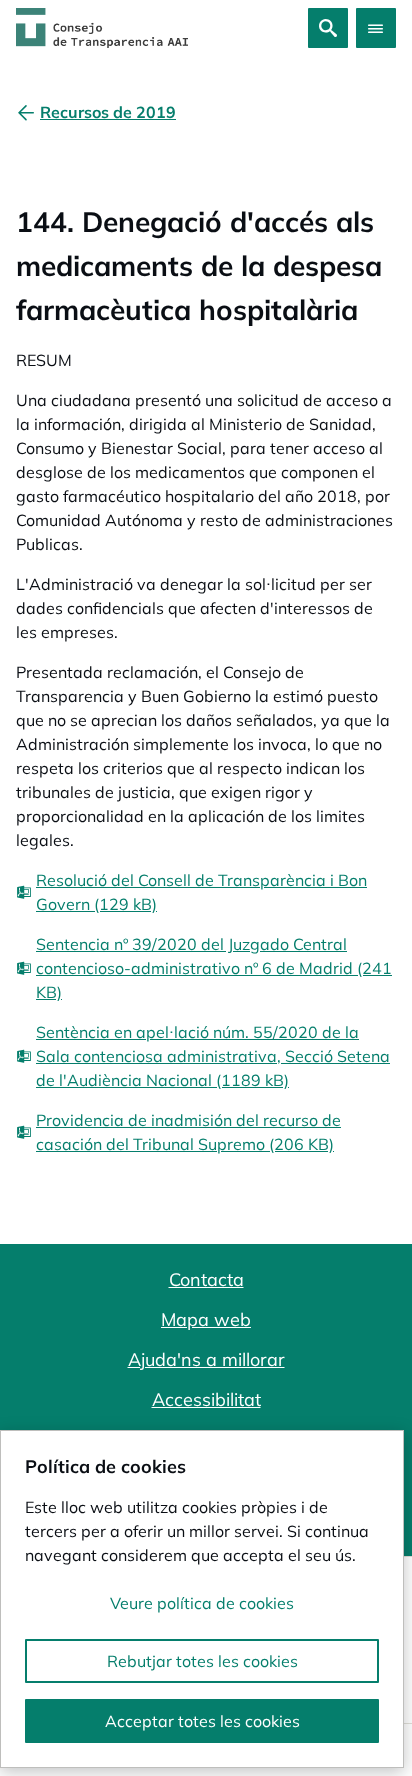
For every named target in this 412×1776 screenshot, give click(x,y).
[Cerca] (328, 28)
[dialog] (202, 1599)
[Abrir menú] (376, 28)
